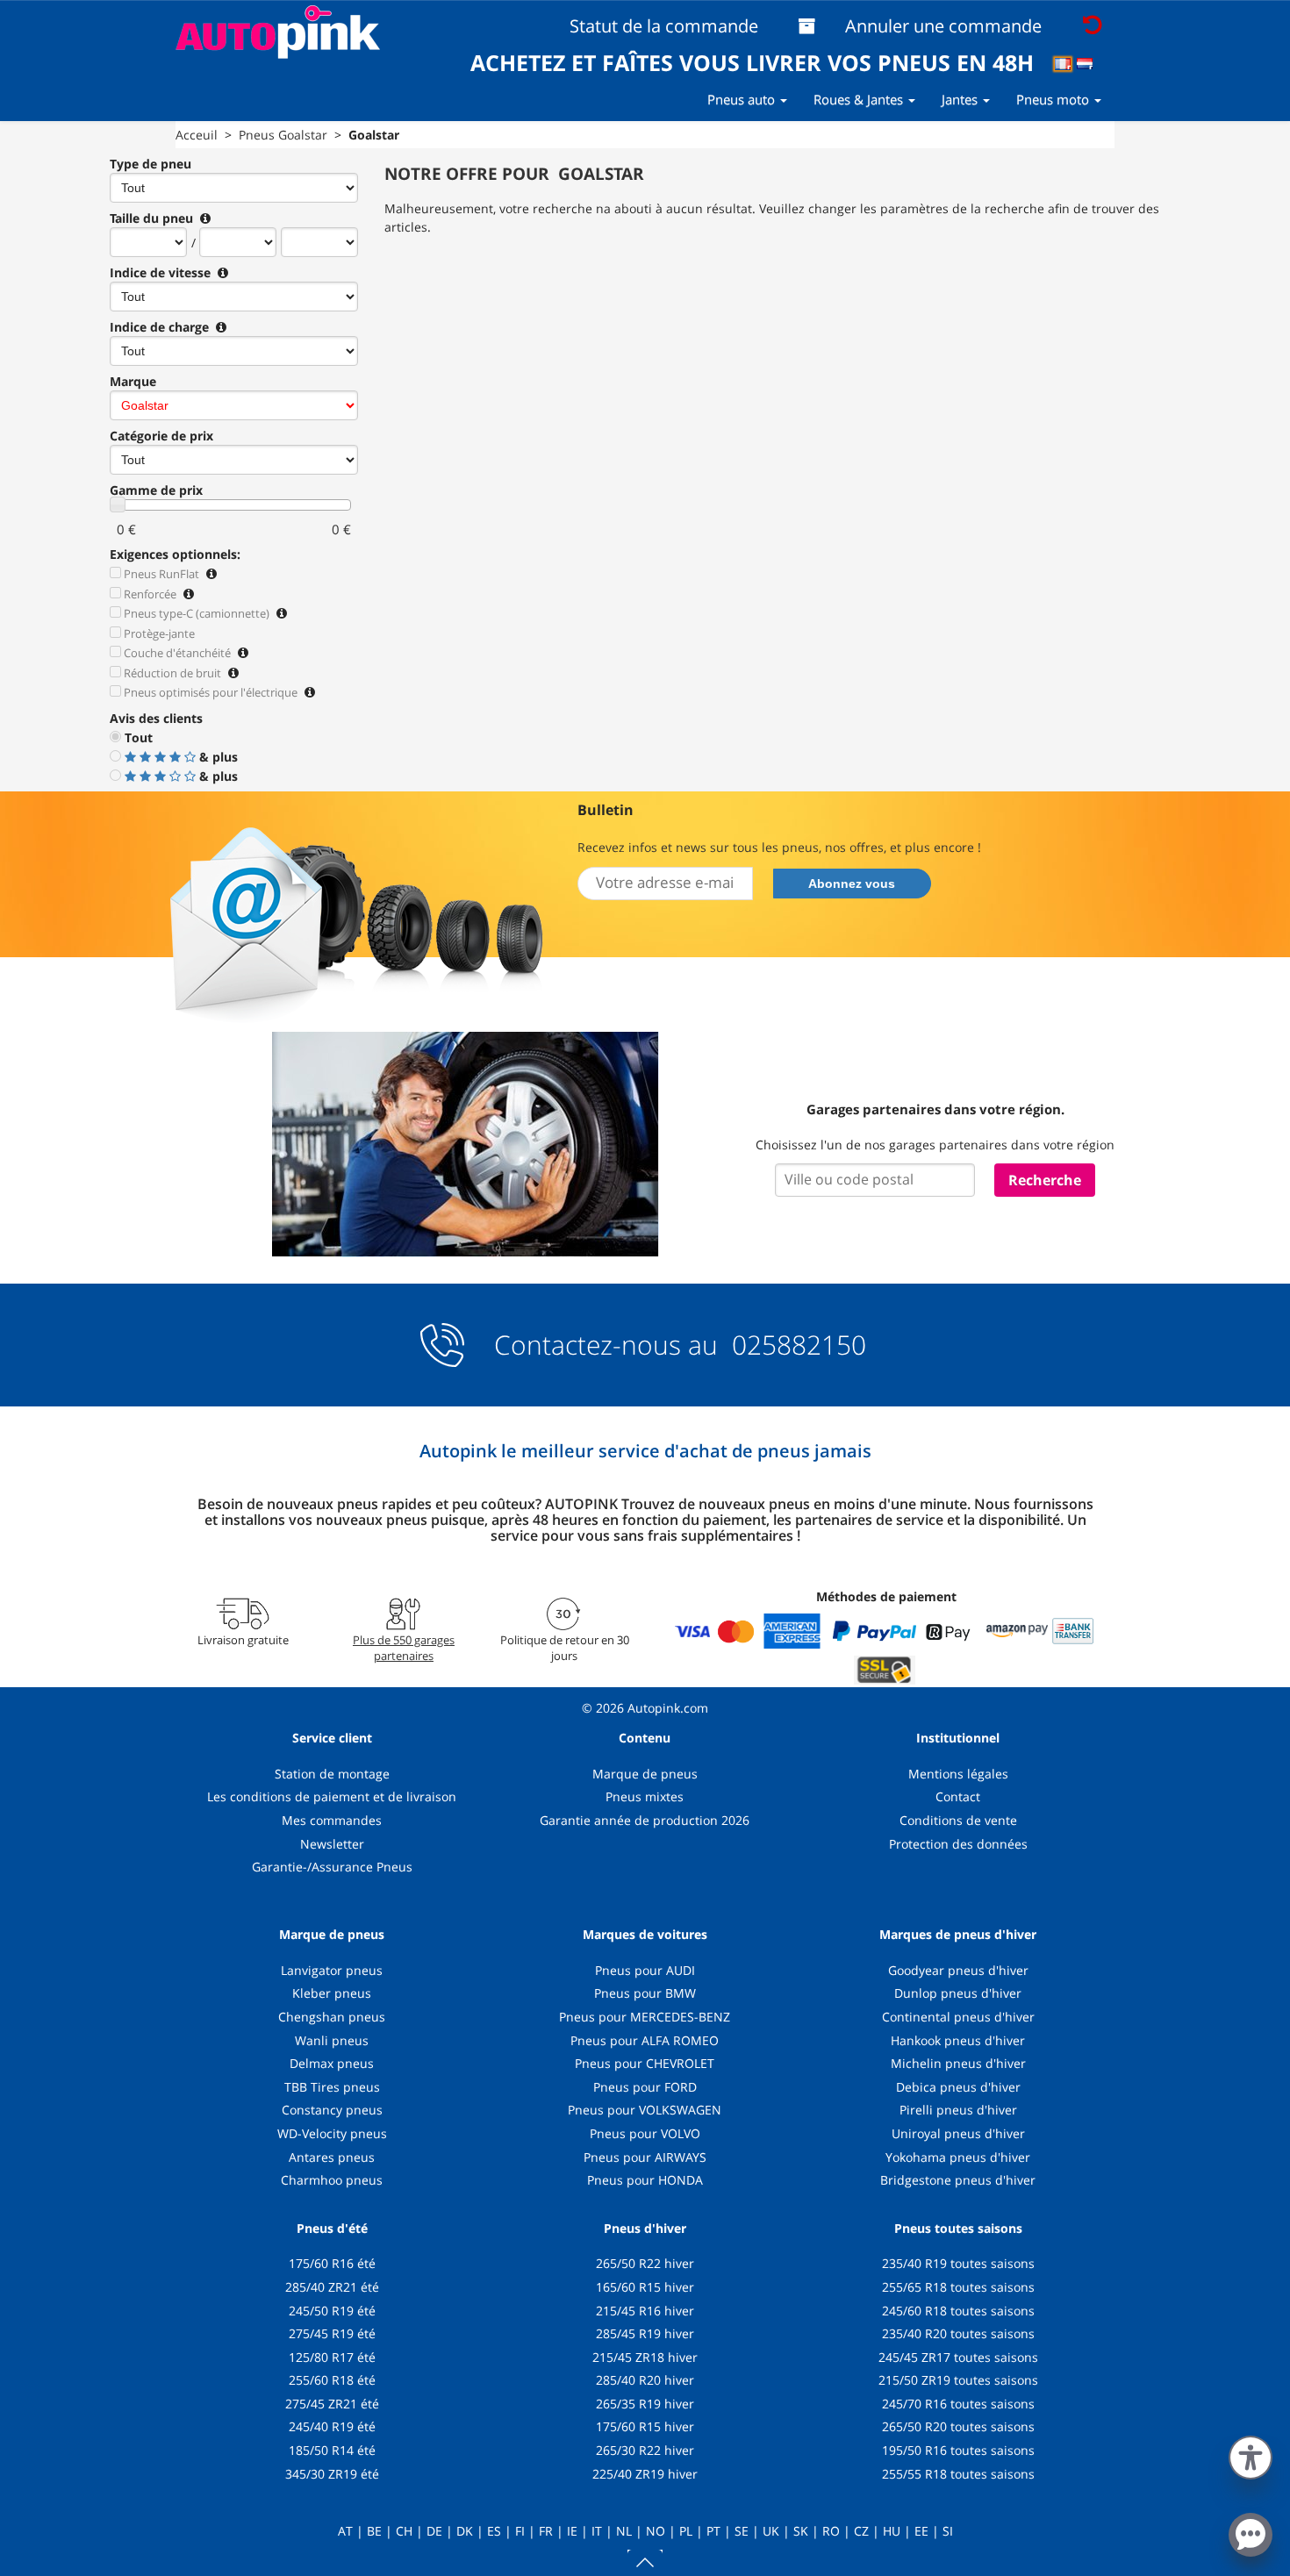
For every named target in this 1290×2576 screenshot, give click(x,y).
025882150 (795, 1345)
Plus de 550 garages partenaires (404, 1648)
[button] (1251, 2454)
